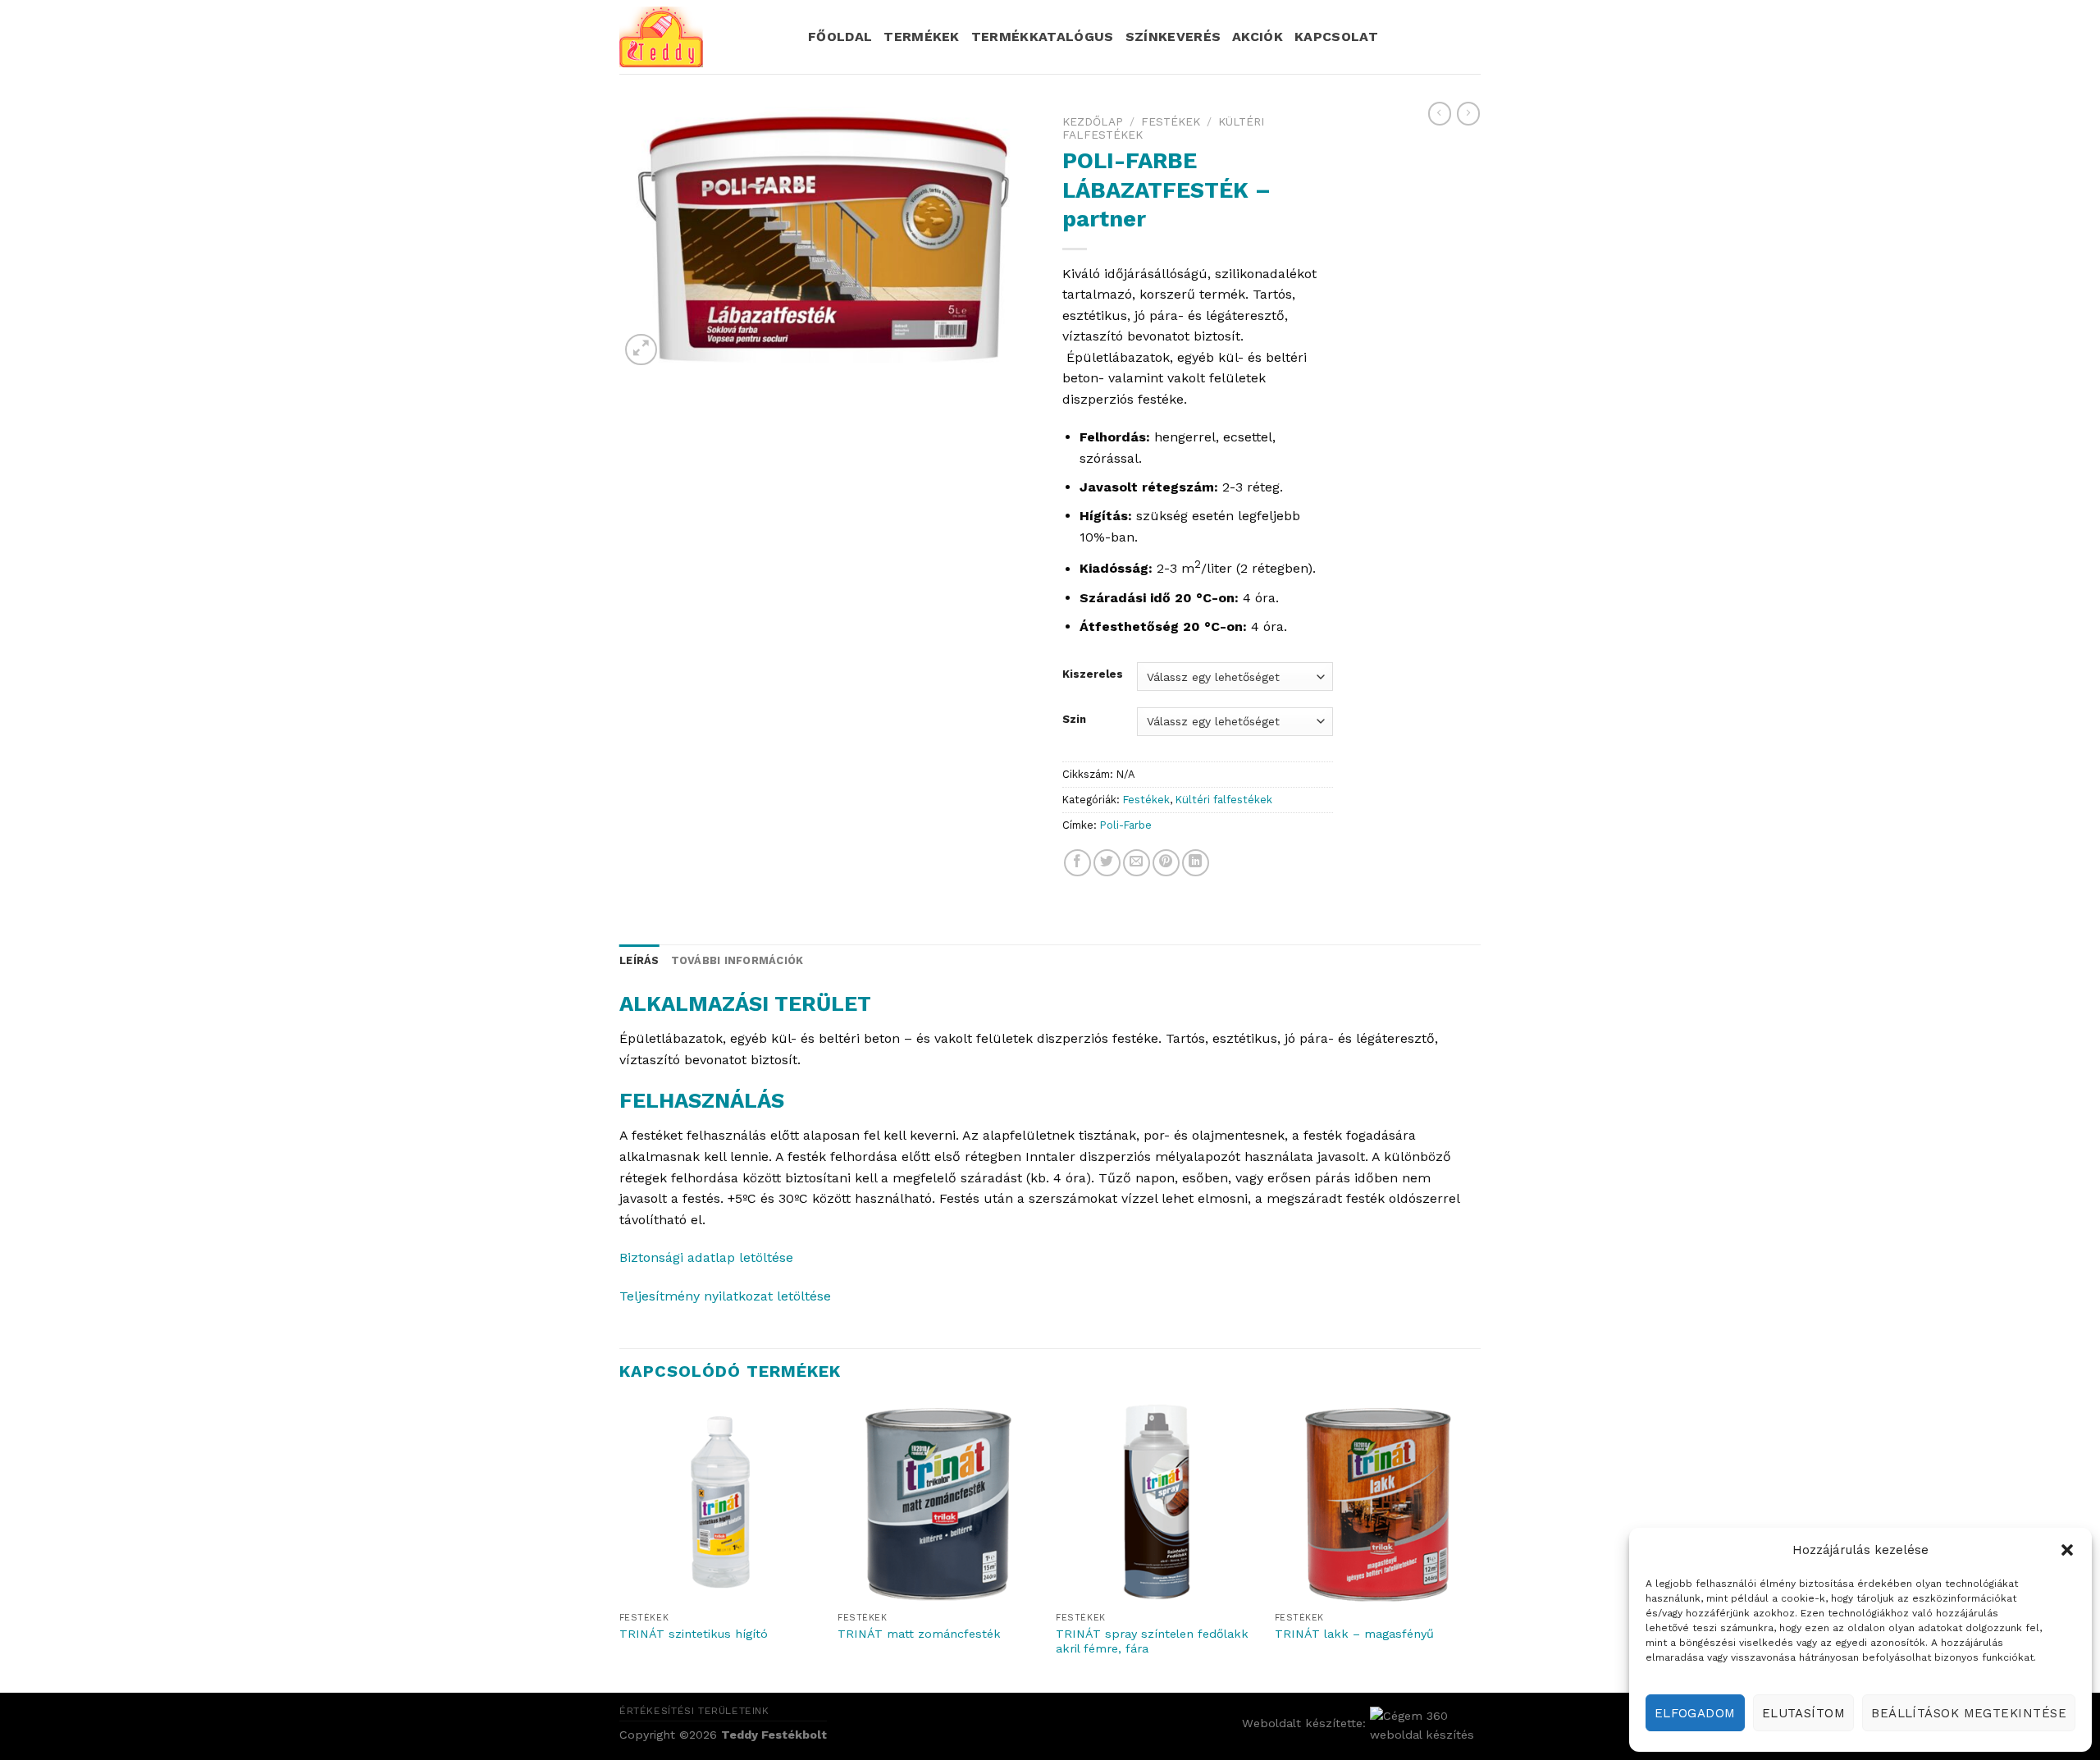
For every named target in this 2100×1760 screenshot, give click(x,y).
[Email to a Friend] (1137, 863)
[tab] (639, 961)
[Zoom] (641, 350)
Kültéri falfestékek (1224, 800)
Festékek (1171, 121)
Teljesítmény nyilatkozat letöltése (725, 1296)
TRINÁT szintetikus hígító (694, 1634)
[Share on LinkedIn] (1196, 863)
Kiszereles (1093, 674)
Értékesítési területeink (694, 1711)
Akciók (1258, 37)
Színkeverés (1173, 37)
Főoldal (840, 37)
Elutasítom (1804, 1713)
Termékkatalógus (1043, 37)
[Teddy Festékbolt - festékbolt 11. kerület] (701, 37)
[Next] (1476, 1545)
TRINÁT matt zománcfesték (919, 1634)
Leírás (639, 960)
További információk (737, 960)
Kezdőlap (1093, 121)
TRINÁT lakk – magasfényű (1354, 1634)
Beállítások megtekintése (1969, 1713)
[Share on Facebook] (1077, 863)
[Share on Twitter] (1107, 863)
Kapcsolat (1336, 37)
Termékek (922, 37)
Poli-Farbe (1126, 825)
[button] (2067, 1550)
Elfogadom (1695, 1713)
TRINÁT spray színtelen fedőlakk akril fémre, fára (1152, 1641)
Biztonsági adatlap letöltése (706, 1257)
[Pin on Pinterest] (1166, 863)
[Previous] (620, 1545)
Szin (1074, 720)
